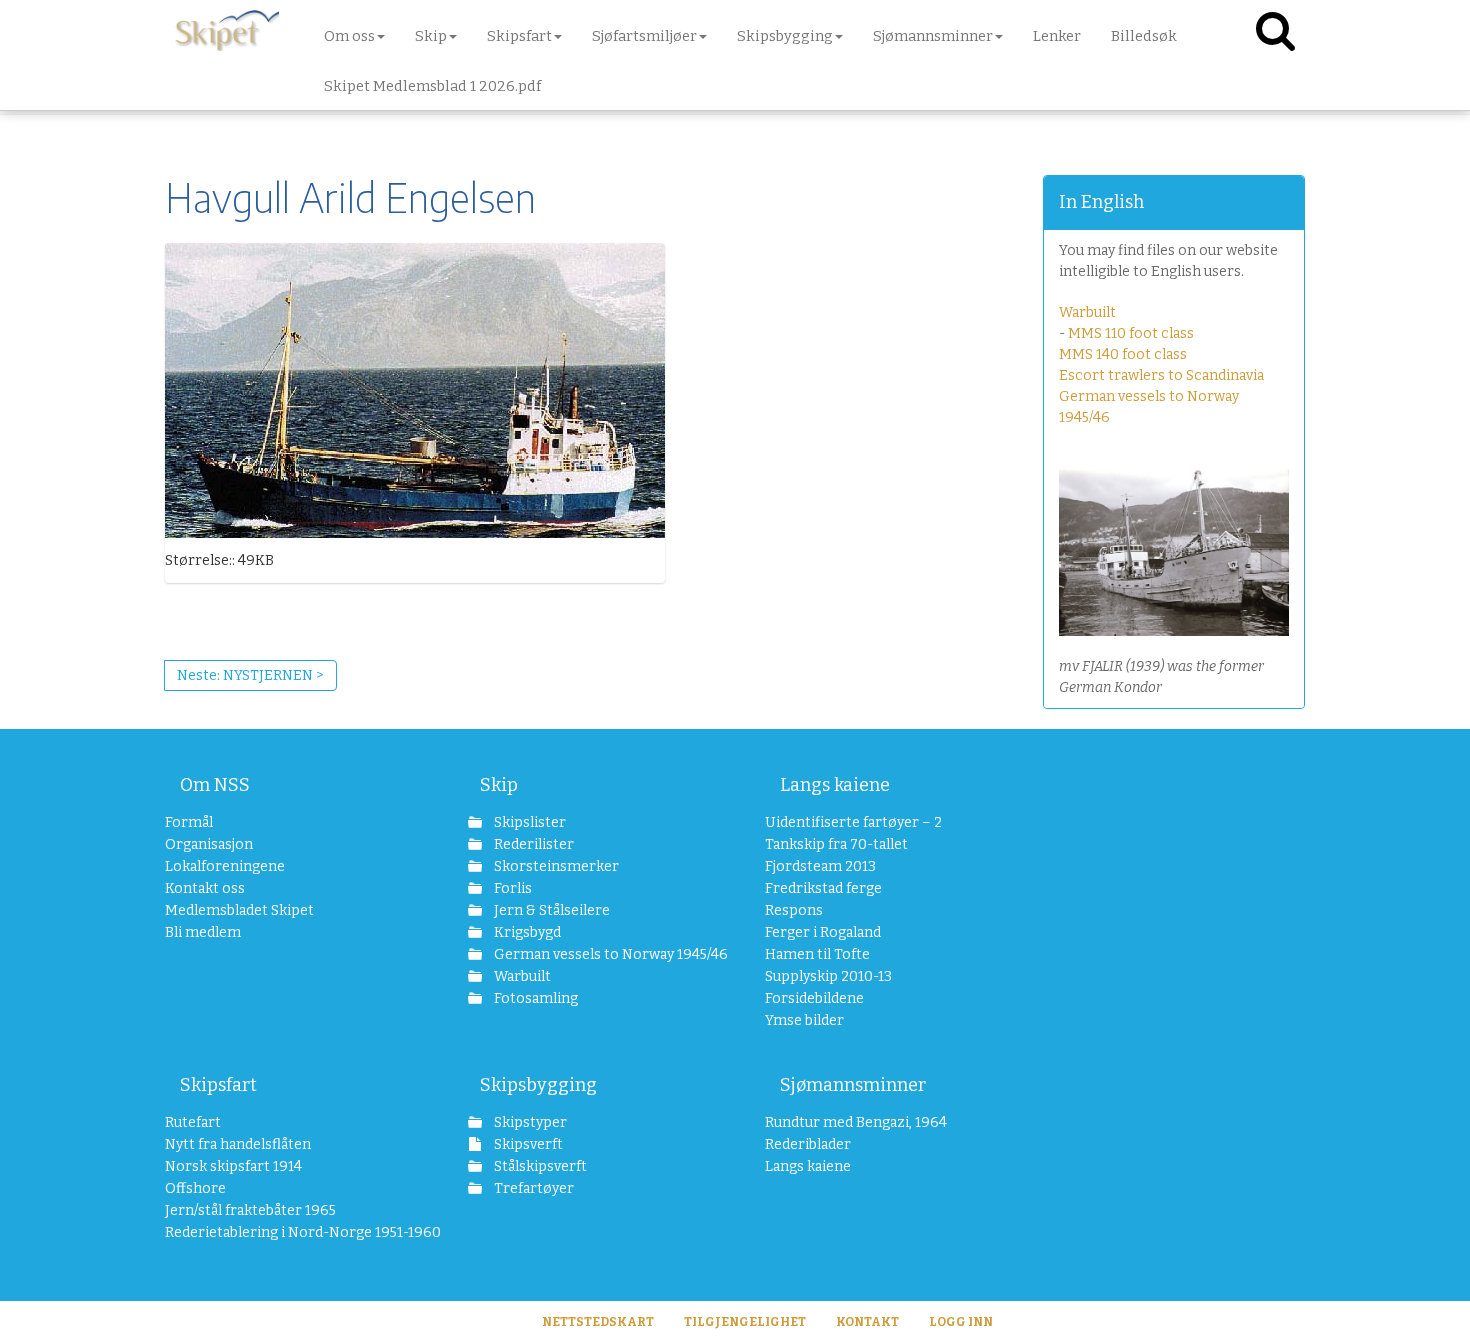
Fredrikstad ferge (823, 888)
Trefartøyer (532, 1188)
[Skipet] (227, 30)
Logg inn (961, 1322)
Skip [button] (431, 36)
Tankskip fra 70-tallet (836, 844)
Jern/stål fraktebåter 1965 (250, 1210)
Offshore (195, 1188)
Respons (794, 910)
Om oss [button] (349, 36)
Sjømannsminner (853, 1085)
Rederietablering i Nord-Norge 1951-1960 (286, 1232)
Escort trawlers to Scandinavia (1161, 375)
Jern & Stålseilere (550, 910)
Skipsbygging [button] (785, 36)
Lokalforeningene (225, 866)
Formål (189, 822)
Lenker (1057, 36)
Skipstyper (529, 1122)
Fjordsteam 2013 (820, 866)
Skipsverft (527, 1144)
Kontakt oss (205, 888)
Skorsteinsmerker (555, 866)
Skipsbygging (538, 1085)
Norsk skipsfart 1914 (233, 1166)
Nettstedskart (598, 1322)
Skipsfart (218, 1085)
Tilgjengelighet (745, 1322)
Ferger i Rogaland (823, 932)
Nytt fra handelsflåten (238, 1144)
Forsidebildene (814, 998)
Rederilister (532, 844)
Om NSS (215, 785)
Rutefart (193, 1122)
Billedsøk (1144, 36)
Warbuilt (1087, 312)
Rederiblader (808, 1144)
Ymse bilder (804, 1020)
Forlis (511, 888)
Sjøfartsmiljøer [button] (644, 36)
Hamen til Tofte (817, 954)
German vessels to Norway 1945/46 (599, 954)
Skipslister (528, 822)
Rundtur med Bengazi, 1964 (856, 1122)
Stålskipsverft (539, 1166)
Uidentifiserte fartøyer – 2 (853, 822)
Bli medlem (203, 932)
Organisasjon (209, 844)
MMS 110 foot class (1131, 333)
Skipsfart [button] (519, 36)
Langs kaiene (835, 785)
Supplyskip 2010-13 (828, 976)
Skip (499, 785)
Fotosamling (534, 998)
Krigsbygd (526, 932)
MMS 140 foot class (1123, 354)
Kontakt (867, 1322)
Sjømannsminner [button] (933, 36)
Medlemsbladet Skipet (239, 910)
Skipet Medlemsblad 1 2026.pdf (432, 86)
